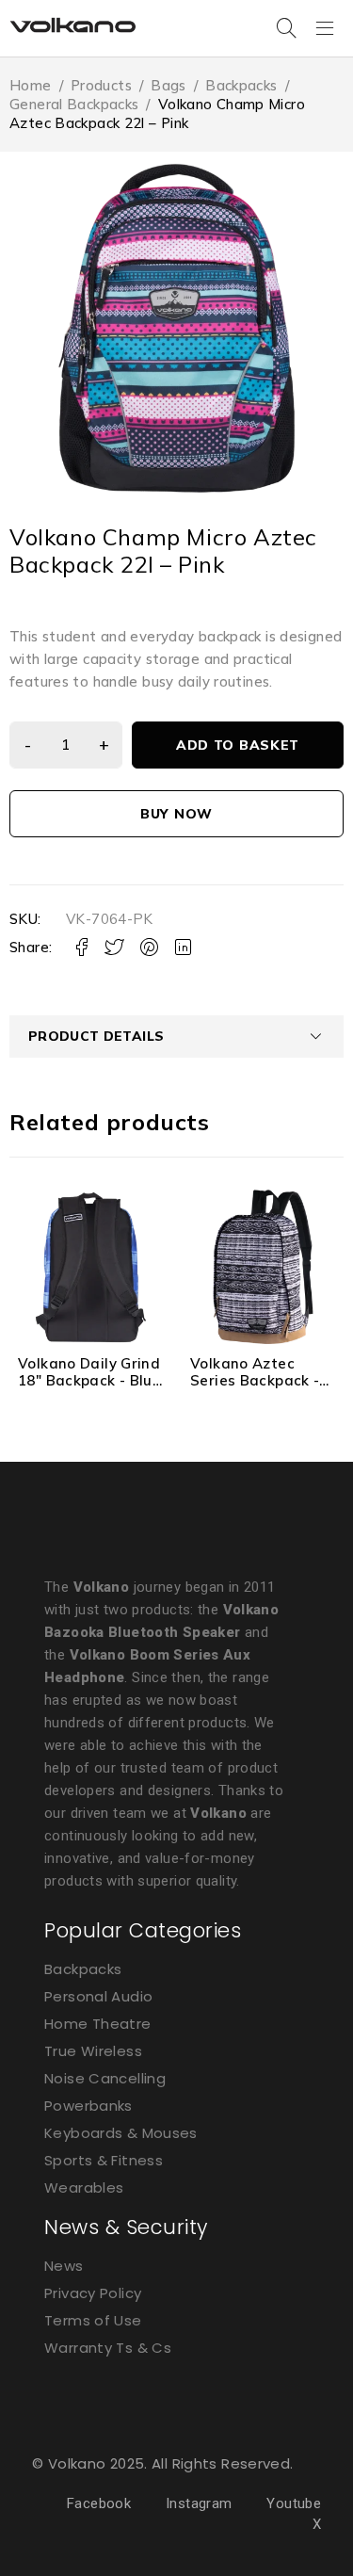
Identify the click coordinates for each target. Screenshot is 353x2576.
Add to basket (238, 745)
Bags (168, 85)
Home (31, 85)
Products (101, 85)
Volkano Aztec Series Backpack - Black (255, 1380)
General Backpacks (74, 104)
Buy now (176, 814)
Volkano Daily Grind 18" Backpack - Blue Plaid (89, 1380)
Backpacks (241, 85)
